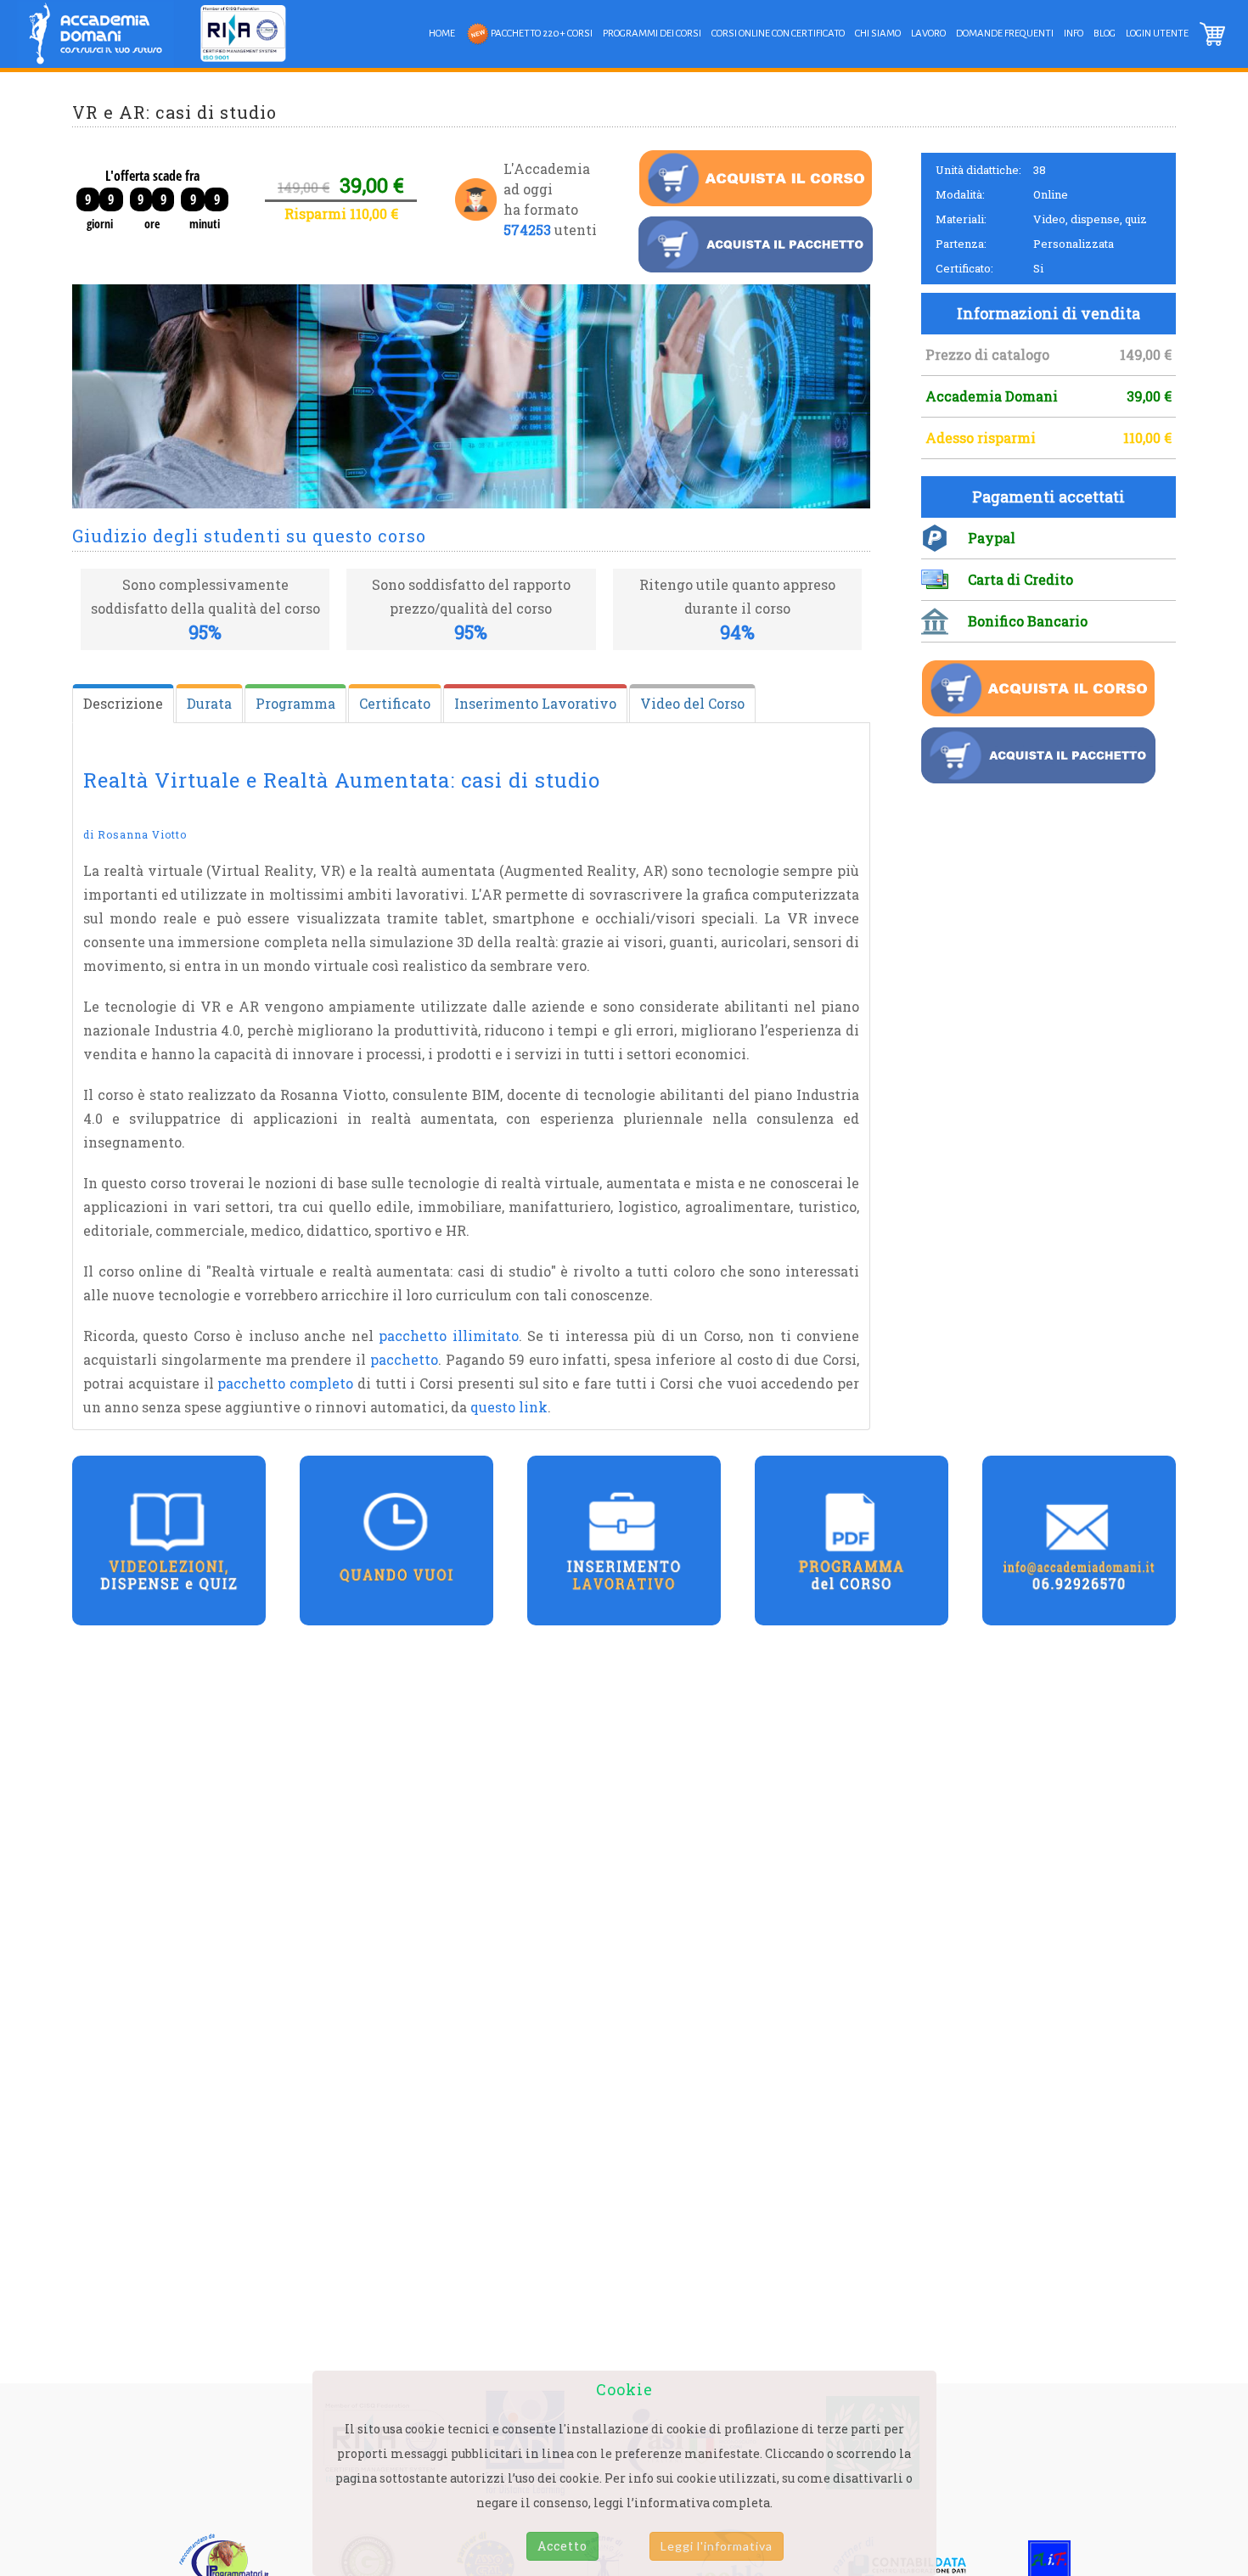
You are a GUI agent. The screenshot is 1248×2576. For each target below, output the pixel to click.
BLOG (1105, 34)
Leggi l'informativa (717, 2546)
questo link (509, 1407)
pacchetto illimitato (448, 1336)
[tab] (123, 704)
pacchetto (404, 1359)
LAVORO (928, 34)
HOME (442, 34)
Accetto (562, 2546)
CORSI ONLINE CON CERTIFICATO (778, 34)
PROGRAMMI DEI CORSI (652, 34)
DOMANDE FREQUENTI (1005, 34)
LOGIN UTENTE (1157, 34)
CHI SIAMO (878, 34)
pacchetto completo (285, 1383)
